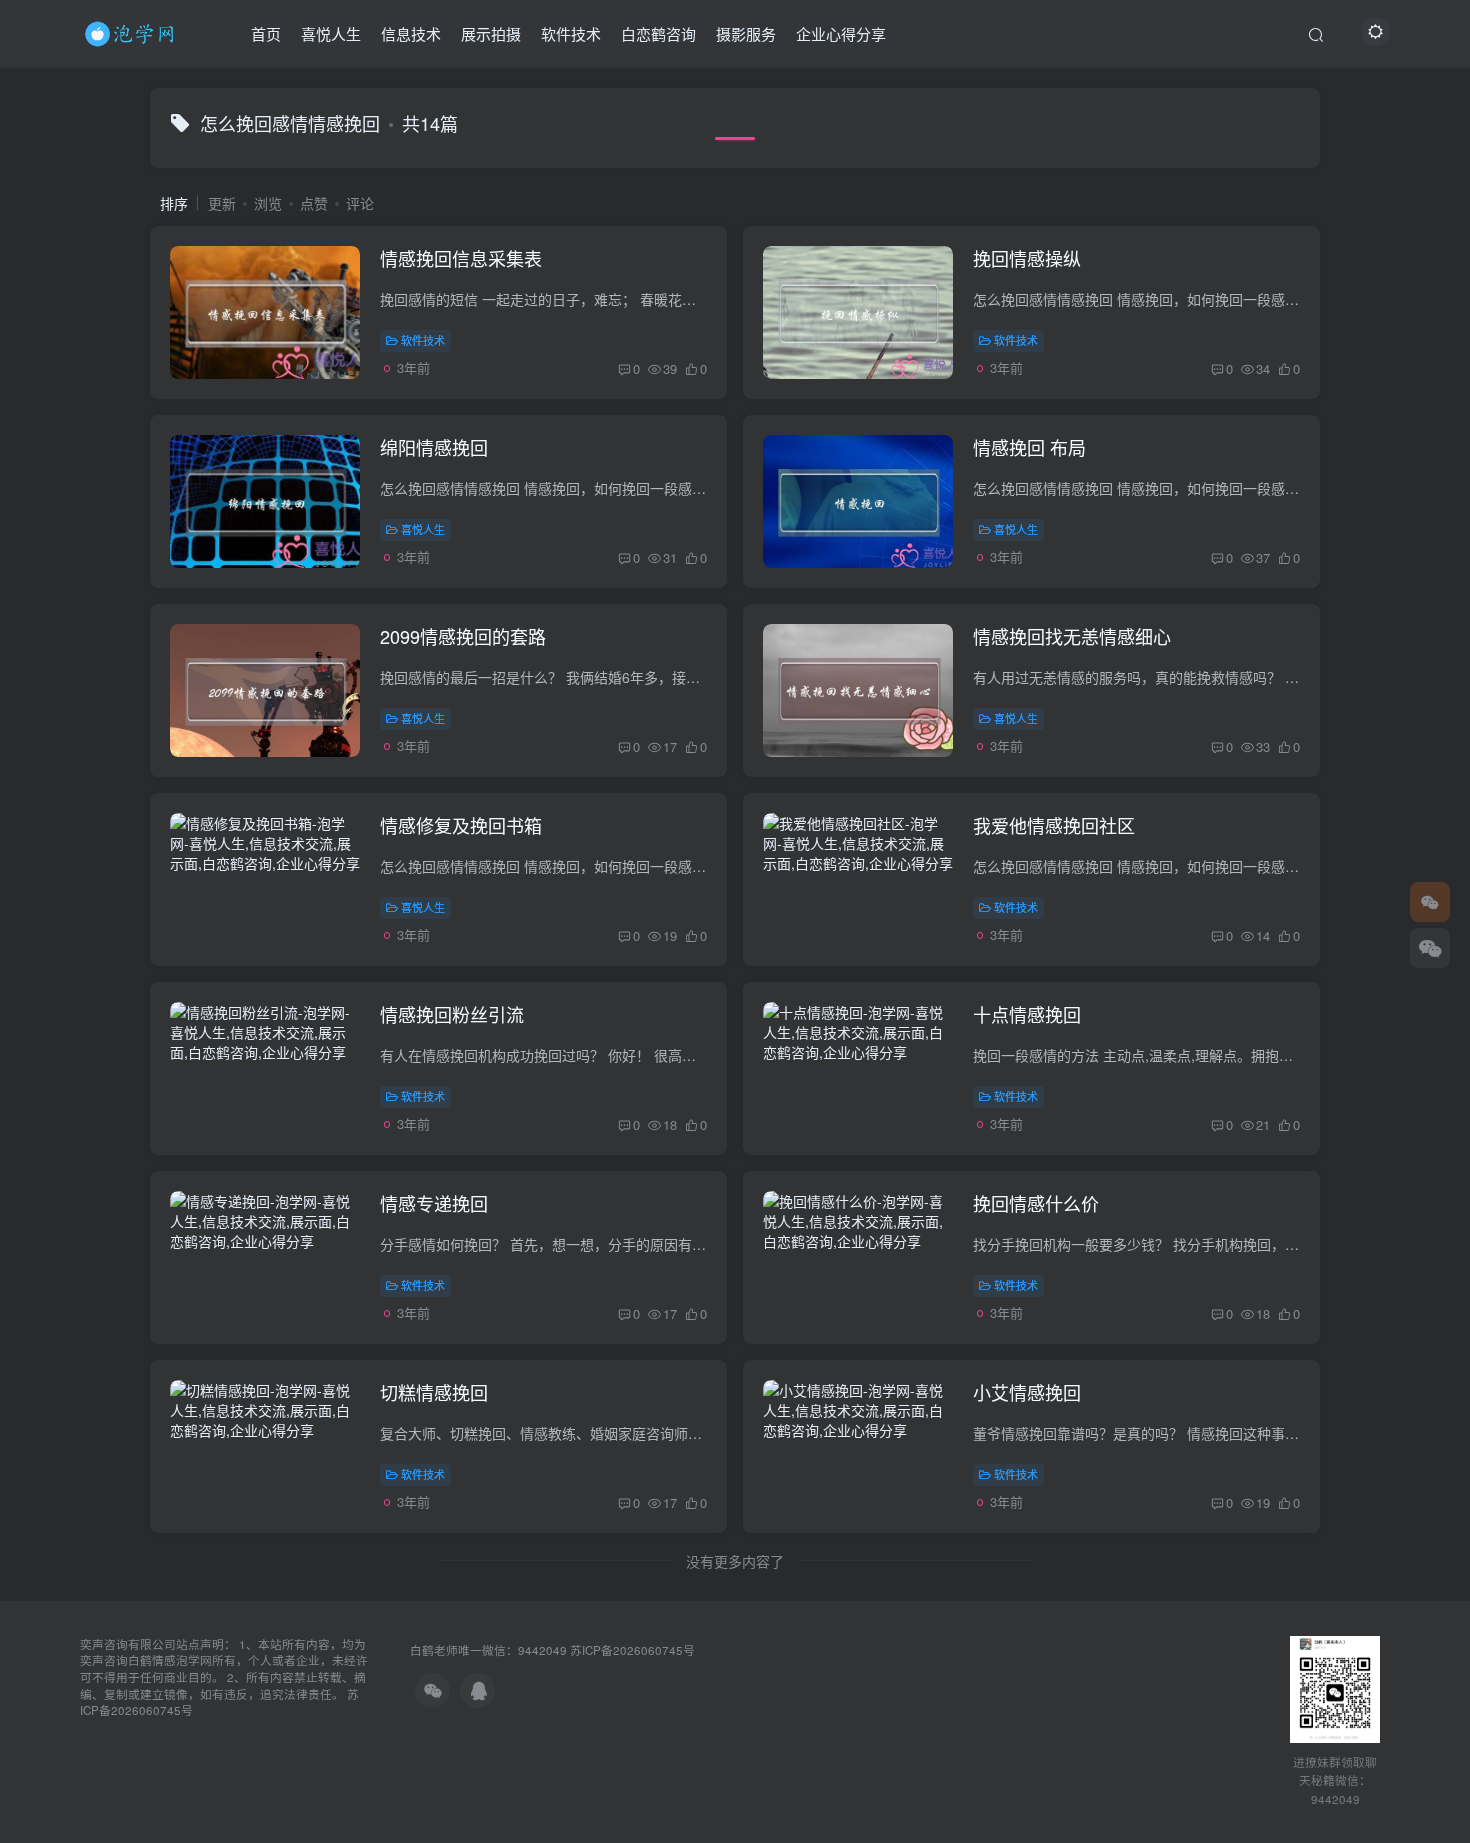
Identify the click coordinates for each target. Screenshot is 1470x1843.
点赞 (314, 203)
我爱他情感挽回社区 (1054, 825)
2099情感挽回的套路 (463, 636)
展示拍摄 (491, 33)
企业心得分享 (841, 33)
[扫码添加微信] (1430, 948)
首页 (266, 33)
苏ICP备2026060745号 (632, 1650)
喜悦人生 (331, 33)
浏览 (268, 203)
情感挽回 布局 (1029, 447)
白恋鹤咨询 (658, 33)
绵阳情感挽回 (434, 447)
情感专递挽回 (434, 1203)
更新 (222, 203)
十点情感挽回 (1027, 1014)
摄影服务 (746, 33)
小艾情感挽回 (1027, 1392)
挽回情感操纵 (1027, 258)
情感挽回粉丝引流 (452, 1014)
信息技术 (411, 33)
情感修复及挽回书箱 (461, 825)
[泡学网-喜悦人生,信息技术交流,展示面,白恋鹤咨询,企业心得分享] (133, 31)
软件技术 (571, 33)
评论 (360, 203)
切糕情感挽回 (434, 1392)
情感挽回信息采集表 (461, 258)
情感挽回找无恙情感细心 (1072, 636)
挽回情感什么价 (1036, 1203)
